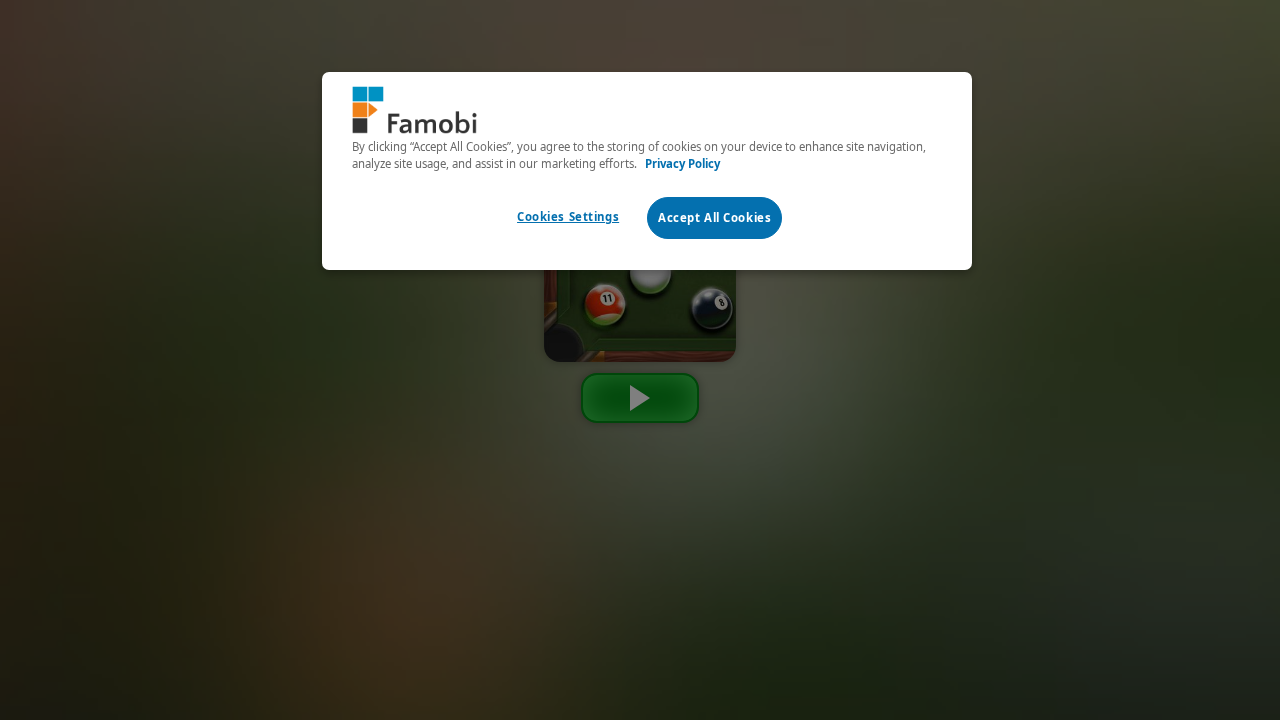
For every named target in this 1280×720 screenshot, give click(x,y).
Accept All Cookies (714, 217)
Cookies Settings (568, 216)
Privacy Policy (682, 163)
